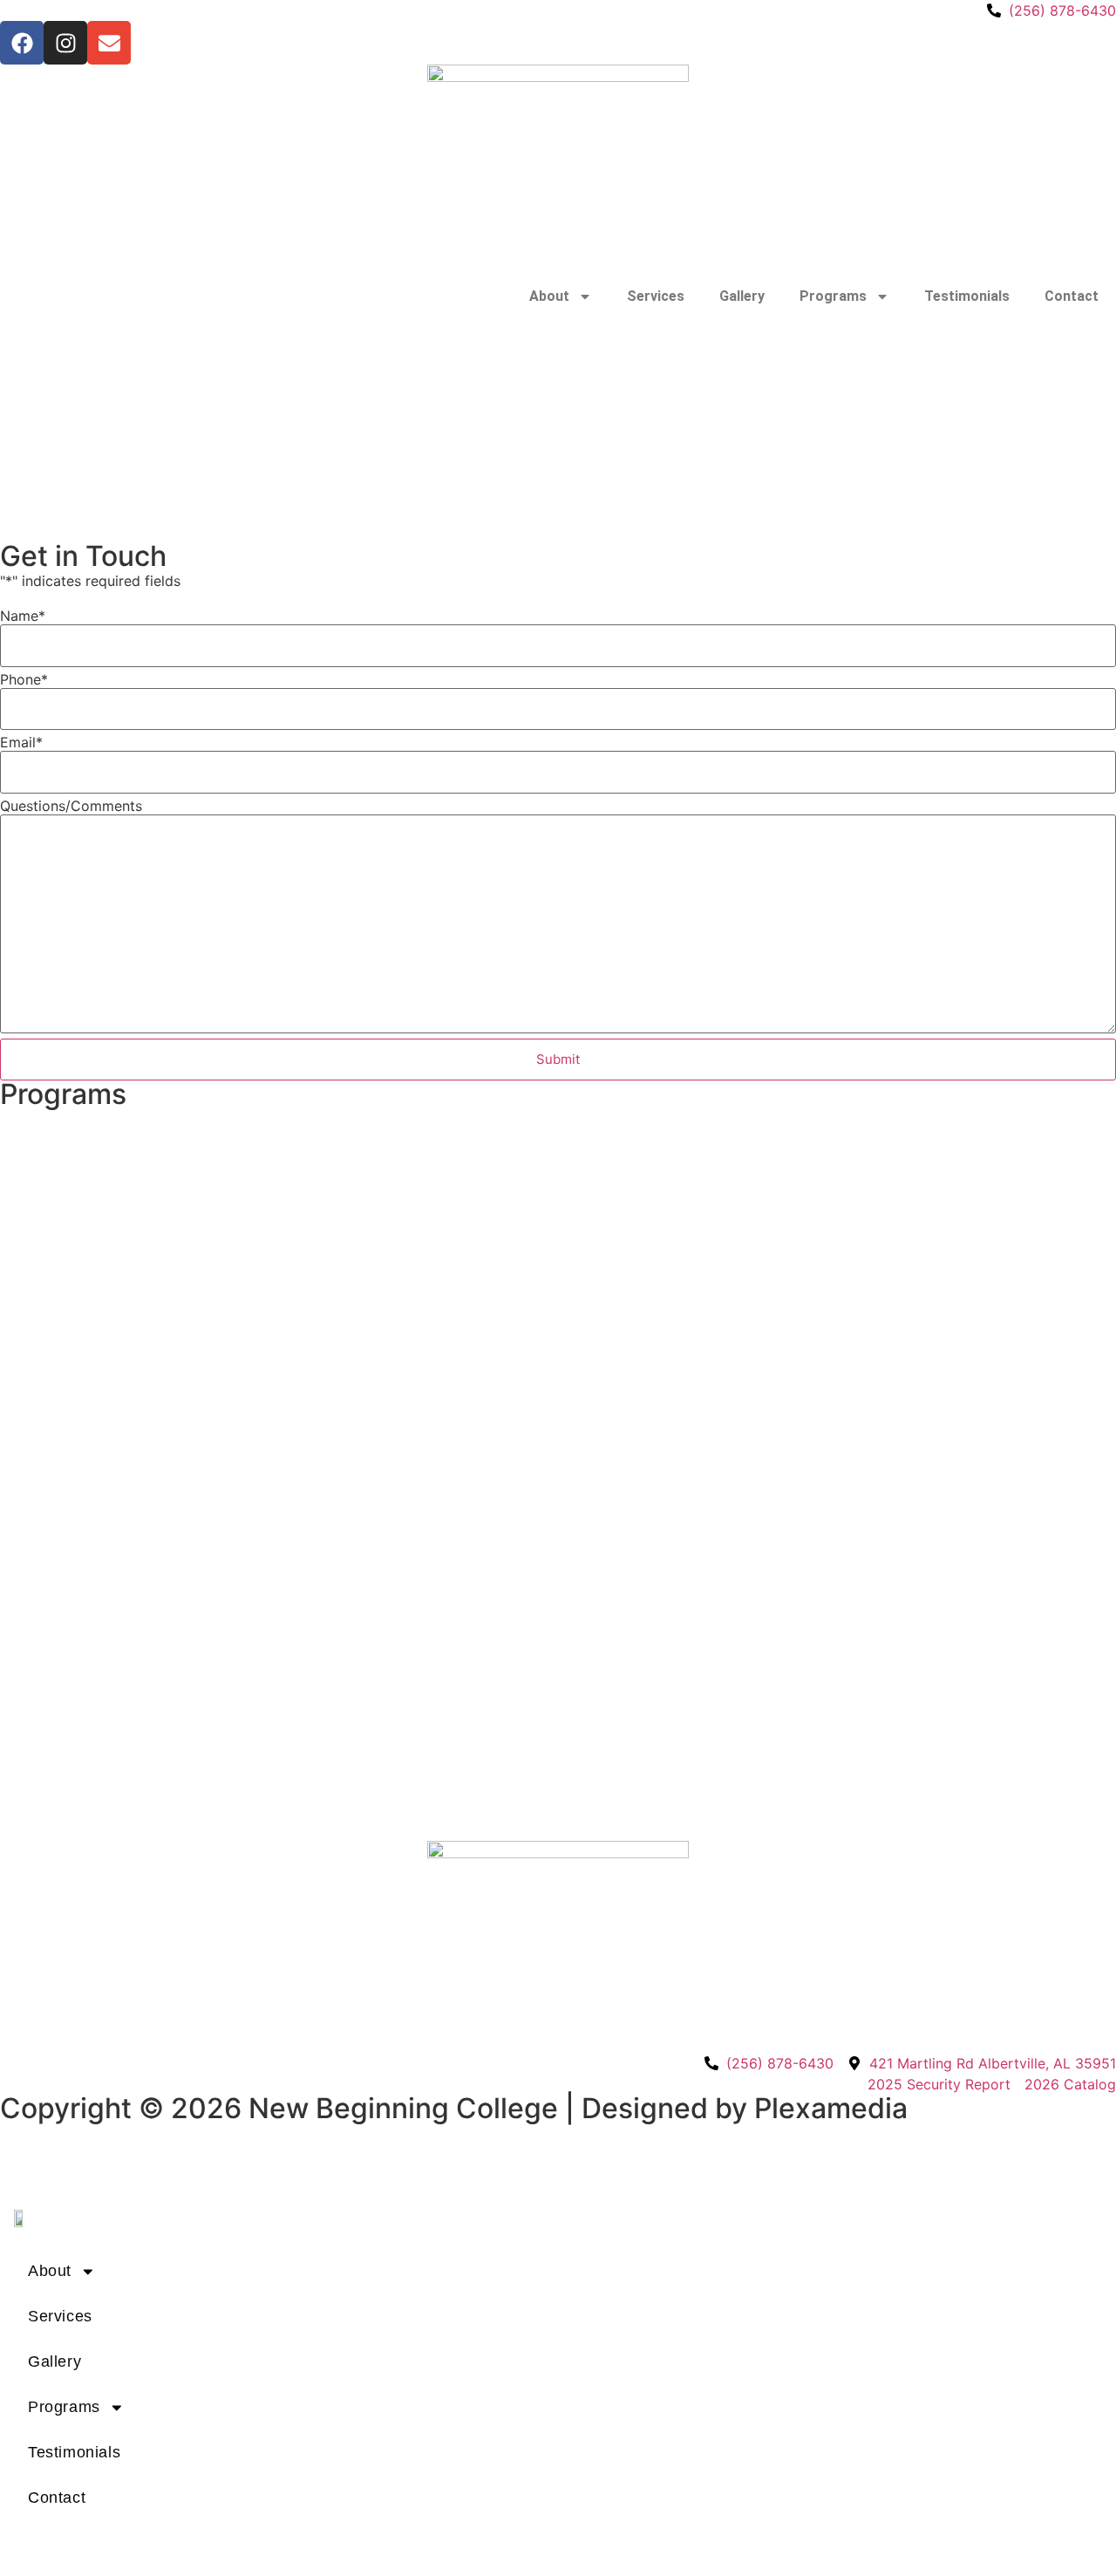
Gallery (742, 296)
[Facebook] (22, 43)
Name (23, 616)
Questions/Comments (71, 806)
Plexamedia (831, 2108)
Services (656, 296)
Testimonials (967, 296)
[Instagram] (65, 43)
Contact (1072, 296)
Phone (24, 679)
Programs (833, 296)
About (549, 296)
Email (21, 742)
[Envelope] (109, 43)
